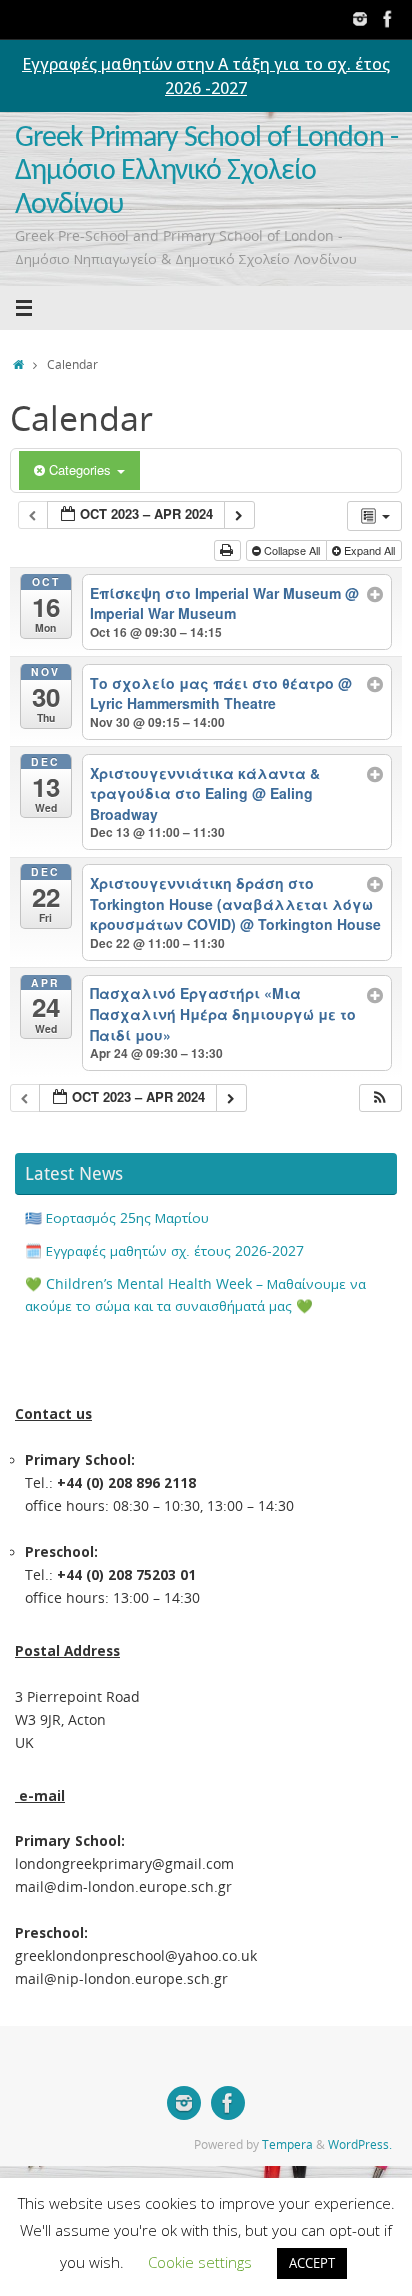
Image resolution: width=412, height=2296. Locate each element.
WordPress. (360, 2144)
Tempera (287, 2144)
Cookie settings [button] (200, 2262)
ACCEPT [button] (312, 2263)
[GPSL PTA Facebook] (388, 19)
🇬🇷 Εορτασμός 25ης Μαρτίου (117, 1218)
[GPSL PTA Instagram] (360, 19)
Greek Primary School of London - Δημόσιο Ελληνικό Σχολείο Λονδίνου (206, 172)
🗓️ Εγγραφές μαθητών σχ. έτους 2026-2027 (164, 1251)
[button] (380, 1098)
